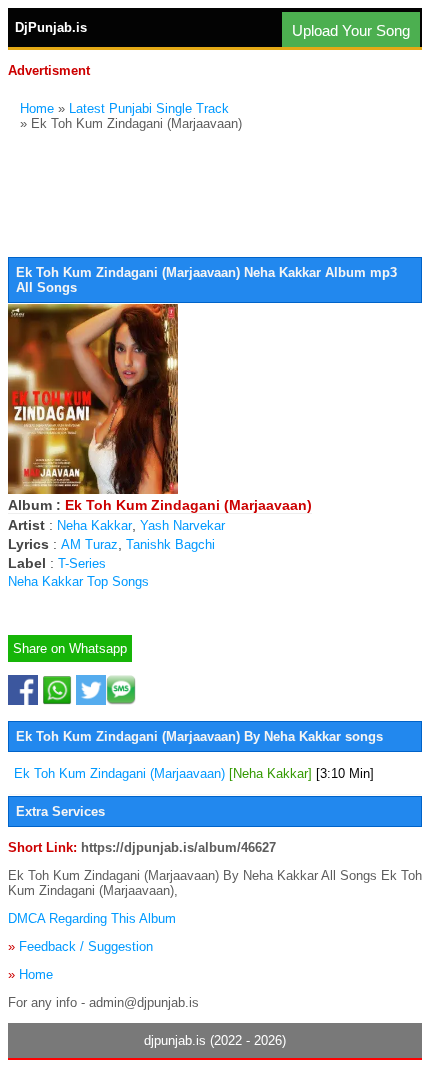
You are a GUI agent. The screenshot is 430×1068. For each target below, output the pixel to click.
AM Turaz (89, 544)
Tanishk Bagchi (170, 544)
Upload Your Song (351, 30)
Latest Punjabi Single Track (149, 108)
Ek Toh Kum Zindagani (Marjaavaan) (194, 773)
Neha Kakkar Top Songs (78, 581)
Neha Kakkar (94, 525)
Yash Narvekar (182, 525)
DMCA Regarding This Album (92, 918)
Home (37, 108)
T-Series (82, 563)
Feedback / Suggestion (86, 946)
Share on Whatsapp (70, 648)
